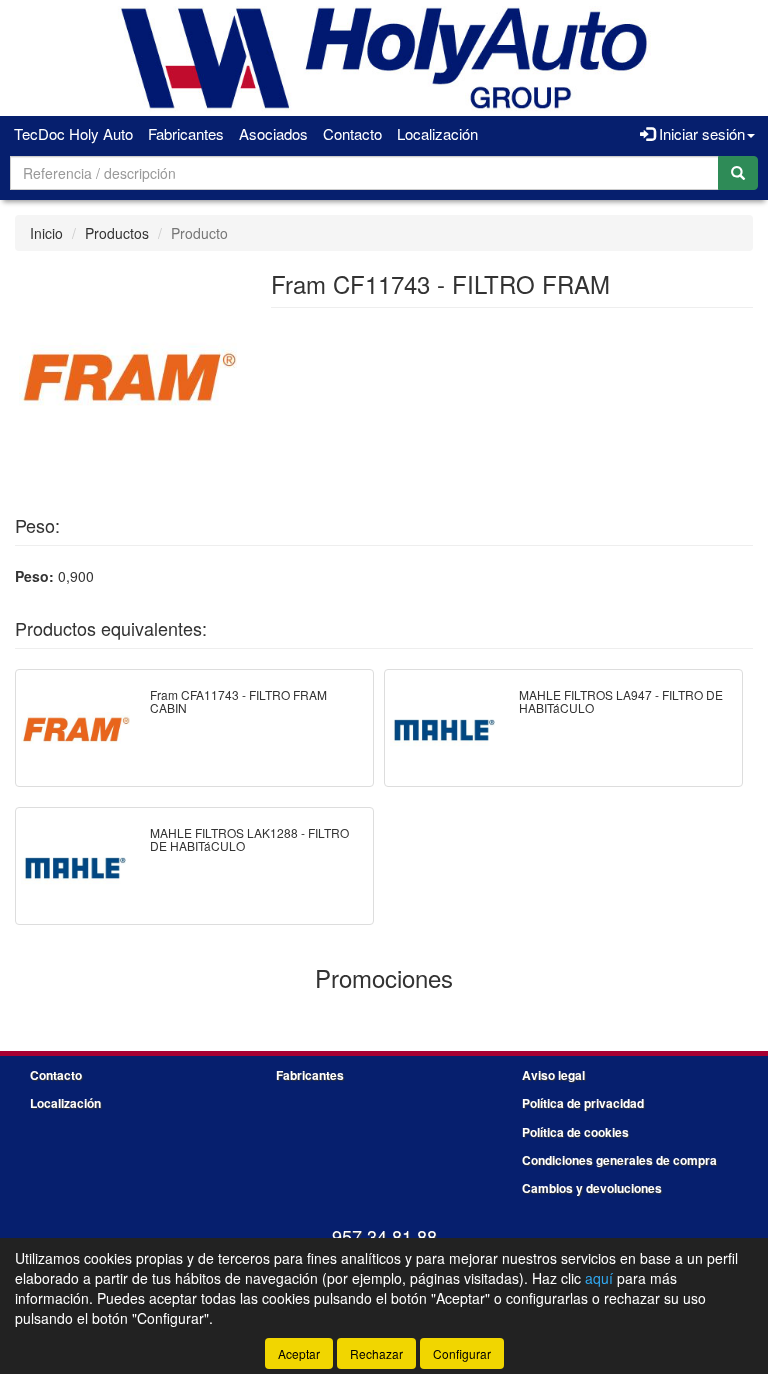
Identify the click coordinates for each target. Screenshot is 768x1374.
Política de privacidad (583, 1103)
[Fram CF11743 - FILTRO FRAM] (128, 376)
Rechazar (376, 1353)
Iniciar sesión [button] (700, 133)
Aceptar (299, 1353)
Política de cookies (575, 1132)
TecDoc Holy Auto (73, 133)
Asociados (273, 133)
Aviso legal (553, 1075)
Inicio (46, 233)
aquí (599, 1278)
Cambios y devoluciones (592, 1188)
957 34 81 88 (384, 1236)
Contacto (352, 133)
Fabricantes (186, 133)
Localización (437, 133)
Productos (117, 233)
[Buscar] (738, 173)
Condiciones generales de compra (619, 1160)
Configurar (462, 1353)
